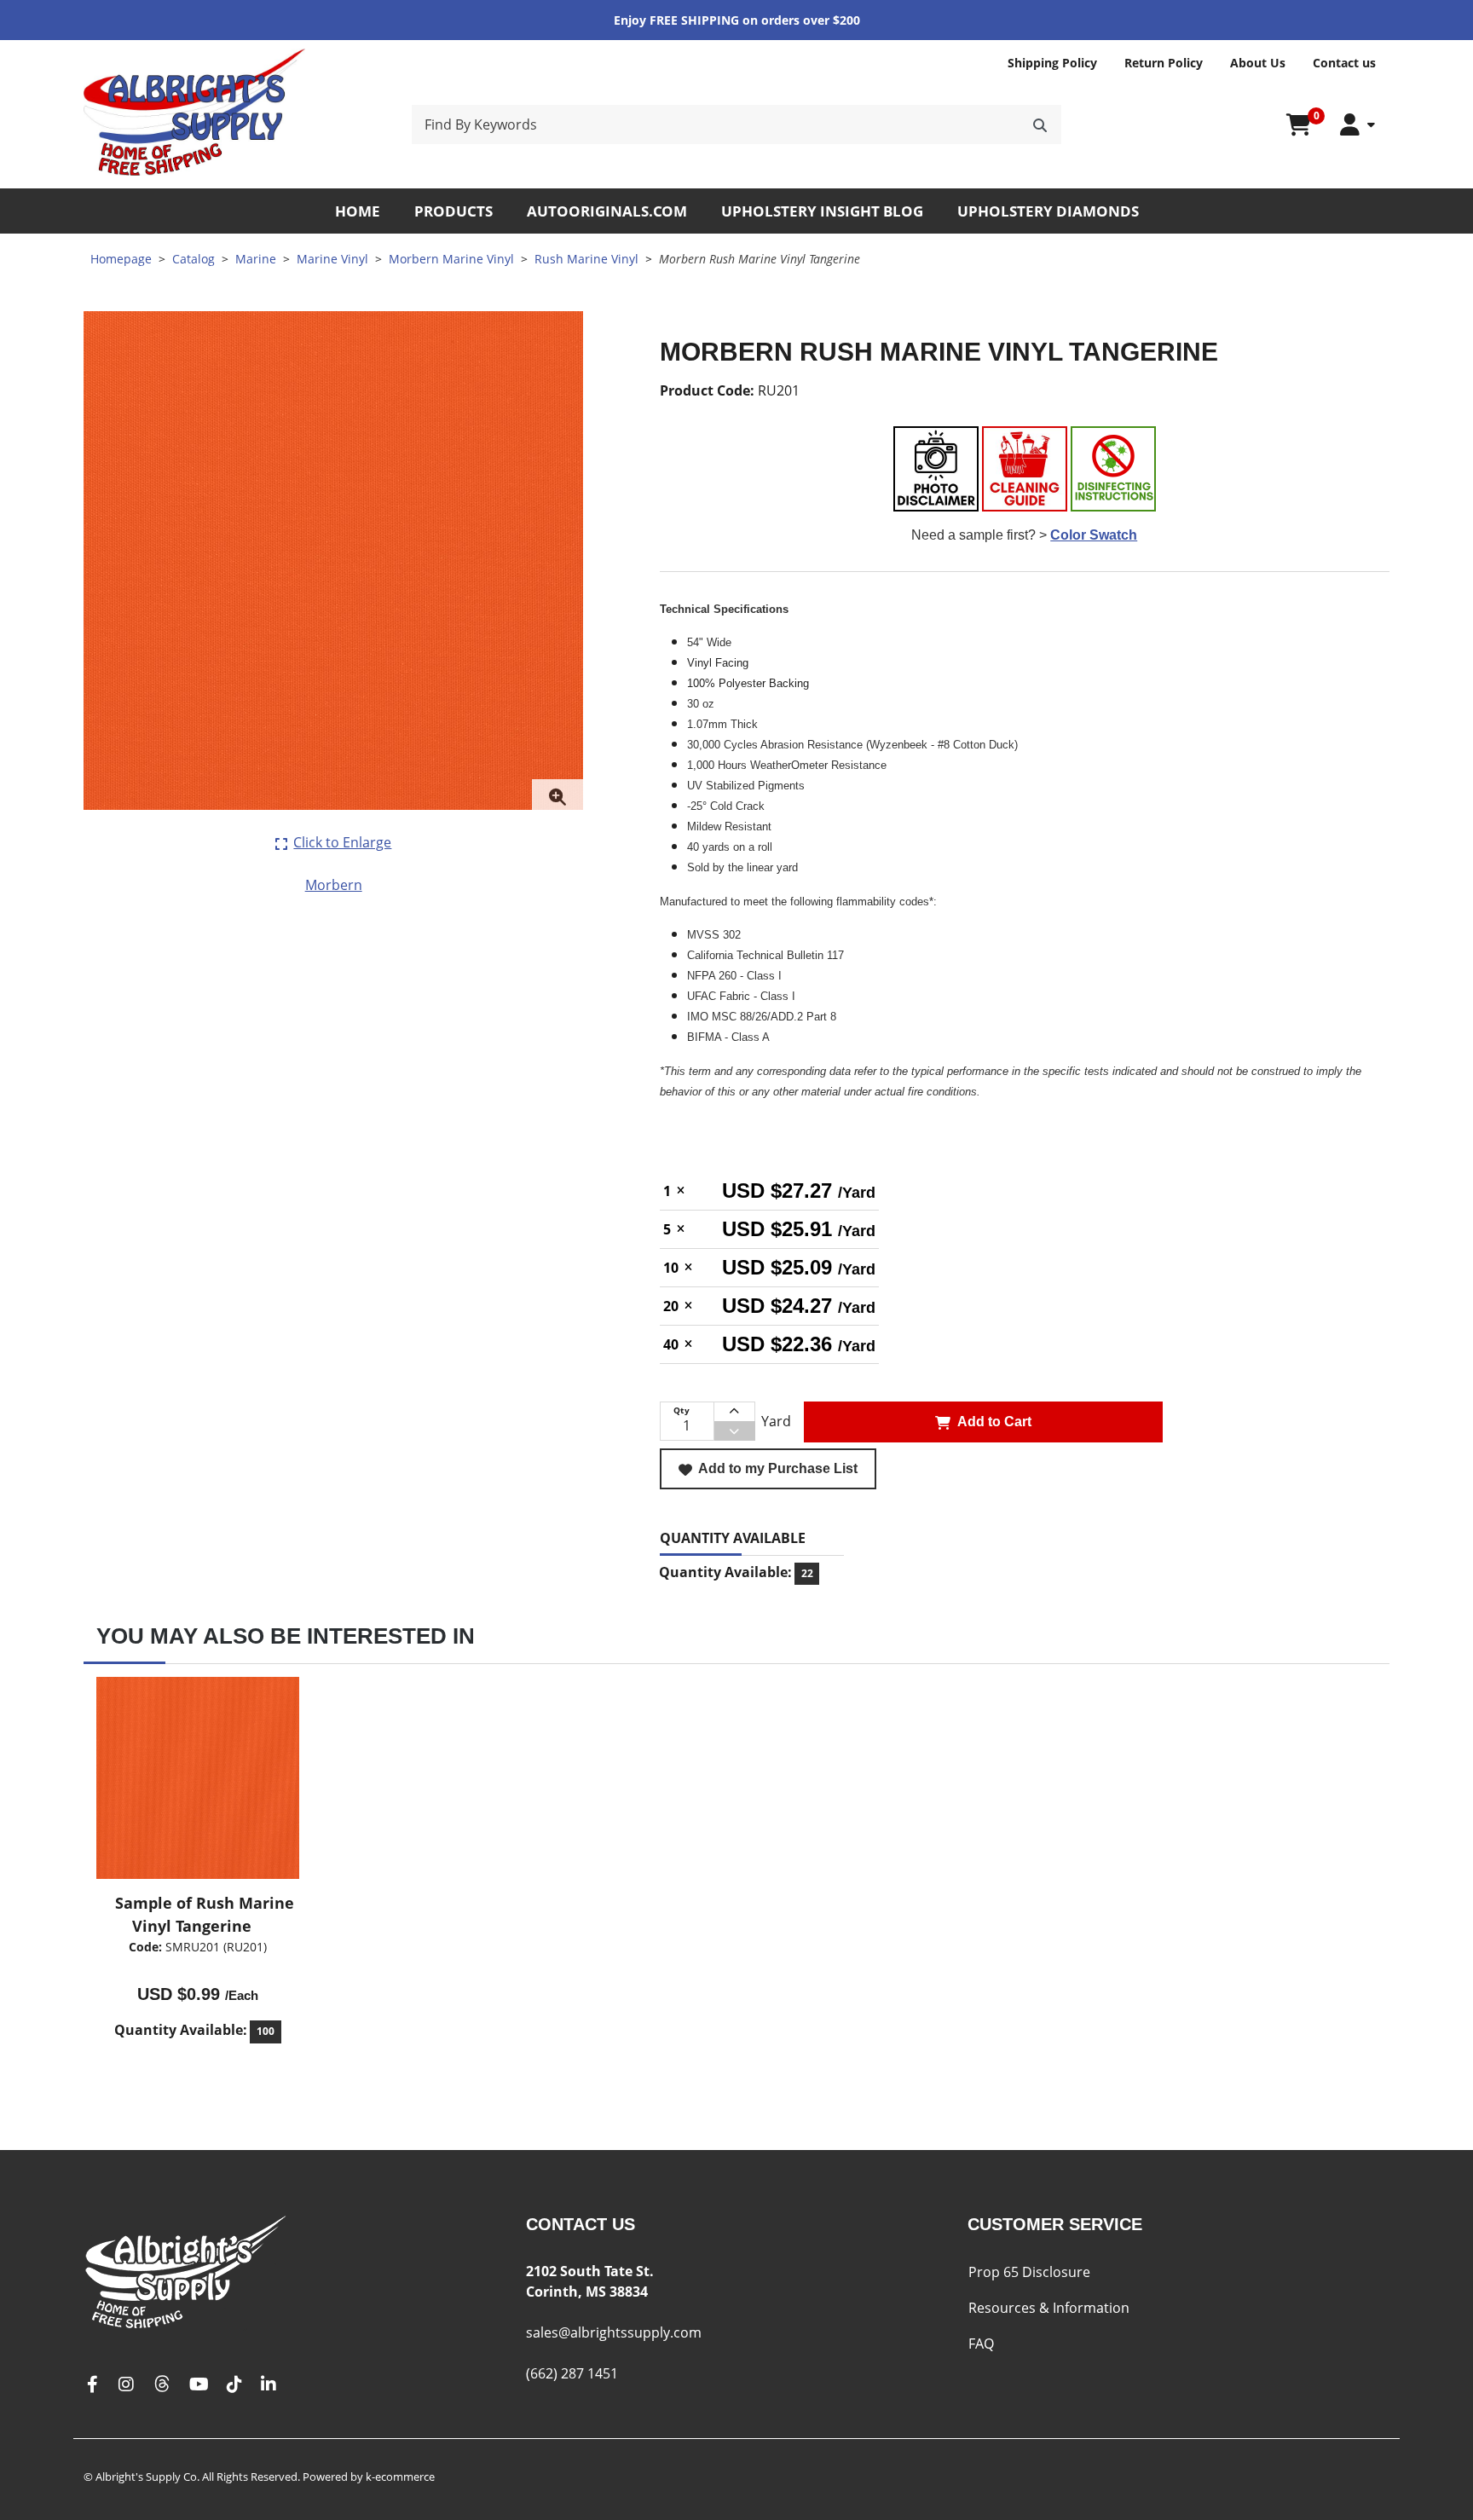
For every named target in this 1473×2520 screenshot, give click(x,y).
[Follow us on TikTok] (234, 2385)
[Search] (1040, 124)
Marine (256, 259)
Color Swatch (1094, 535)
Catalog (194, 259)
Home (358, 211)
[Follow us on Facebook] (92, 2385)
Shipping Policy (1052, 63)
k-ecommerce (400, 2477)
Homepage (121, 259)
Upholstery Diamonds (1048, 211)
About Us (1258, 63)
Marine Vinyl (332, 259)
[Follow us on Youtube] (199, 2385)
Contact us (1344, 63)
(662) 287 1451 (572, 2373)
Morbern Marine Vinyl (451, 259)
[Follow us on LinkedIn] (269, 2385)
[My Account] (1357, 125)
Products (453, 211)
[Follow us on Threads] (162, 2385)
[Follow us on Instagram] (126, 2385)
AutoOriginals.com (607, 211)
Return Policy (1164, 63)
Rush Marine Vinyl (586, 259)
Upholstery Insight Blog (822, 211)
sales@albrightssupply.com (614, 2332)
